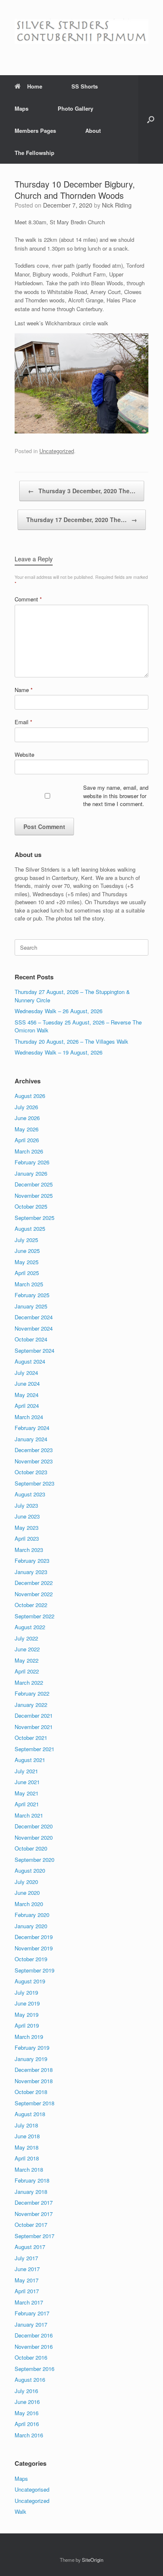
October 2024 (31, 1339)
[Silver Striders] (81, 31)
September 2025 (34, 1218)
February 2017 (32, 2313)
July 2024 (26, 1373)
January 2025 (31, 1306)
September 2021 (34, 1749)
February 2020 (32, 1915)
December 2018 (34, 2070)
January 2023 (31, 1572)
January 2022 (31, 1705)
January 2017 (31, 2324)
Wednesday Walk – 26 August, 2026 (59, 1011)
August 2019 (30, 1981)
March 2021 (29, 1815)
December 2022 (34, 1583)
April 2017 (27, 2291)
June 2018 (27, 2136)
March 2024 (29, 1417)
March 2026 (29, 1151)
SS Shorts (85, 86)
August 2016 (30, 2380)
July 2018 (26, 2125)
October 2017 (31, 2225)
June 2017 (27, 2269)
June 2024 (27, 1383)
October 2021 (31, 1738)
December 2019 (34, 1937)
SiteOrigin (93, 2560)
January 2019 (31, 2059)
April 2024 (27, 1406)
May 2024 (27, 1395)
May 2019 (27, 2014)
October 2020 (31, 1848)
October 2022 (31, 1605)
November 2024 (34, 1328)
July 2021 (26, 1771)
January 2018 (31, 2192)
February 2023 (32, 1561)
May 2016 (27, 2413)
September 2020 (34, 1860)
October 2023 (31, 1472)
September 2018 (34, 2103)
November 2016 (34, 2347)
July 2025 (26, 1240)
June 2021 (27, 1782)
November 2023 (34, 1461)
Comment (28, 599)
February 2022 (32, 1693)
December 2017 (34, 2202)
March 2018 (29, 2169)
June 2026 (27, 1118)
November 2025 (34, 1195)
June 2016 (27, 2402)
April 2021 (27, 1804)
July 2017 (26, 2258)
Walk (20, 2511)
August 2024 (30, 1361)
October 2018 (31, 2092)
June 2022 (27, 1649)
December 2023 (34, 1450)
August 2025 (30, 1228)
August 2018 (30, 2114)
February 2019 (32, 2047)
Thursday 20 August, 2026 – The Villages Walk (71, 1041)
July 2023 (26, 1505)
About (93, 131)
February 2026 (32, 1162)
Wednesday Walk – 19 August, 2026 (59, 1052)
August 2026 (30, 1096)
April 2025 (27, 1273)
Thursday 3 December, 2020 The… (82, 491)
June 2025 (27, 1251)
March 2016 (29, 2435)
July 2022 (26, 1638)
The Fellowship (34, 153)
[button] (151, 119)
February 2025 (32, 1295)
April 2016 (27, 2424)
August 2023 (30, 1494)
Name (24, 690)
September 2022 (34, 1616)
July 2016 (26, 2391)
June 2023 (27, 1516)
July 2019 (26, 1992)
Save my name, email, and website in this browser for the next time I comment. (116, 796)
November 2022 (34, 1594)
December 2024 (34, 1317)
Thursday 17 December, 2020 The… (82, 520)
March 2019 (29, 2037)
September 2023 (34, 1483)
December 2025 (34, 1184)
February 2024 (32, 1428)
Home (35, 86)
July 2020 (26, 1882)
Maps (22, 108)
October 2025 (31, 1206)
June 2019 (27, 2003)
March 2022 (29, 1682)
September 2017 (34, 2236)
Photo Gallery (75, 108)
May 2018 (27, 2147)
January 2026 (31, 1173)
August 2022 (30, 1627)
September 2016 (34, 2369)
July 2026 (26, 1107)
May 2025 (27, 1262)
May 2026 (27, 1129)
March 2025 (29, 1284)
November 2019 (34, 1948)
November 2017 (34, 2214)
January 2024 (31, 1439)
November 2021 (34, 1727)
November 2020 (34, 1837)
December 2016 (34, 2335)
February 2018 (32, 2180)
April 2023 (27, 1538)
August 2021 (30, 1760)
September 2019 (34, 1970)
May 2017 (27, 2280)
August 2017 (30, 2247)
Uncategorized (57, 451)
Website (24, 754)
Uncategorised (32, 2489)
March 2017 (29, 2302)
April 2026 (27, 1140)
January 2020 (31, 1926)
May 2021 (27, 1793)
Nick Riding (117, 205)
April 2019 (27, 2025)
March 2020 (29, 1904)
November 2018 (34, 2081)
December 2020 (34, 1826)
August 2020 (30, 1870)
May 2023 (27, 1528)
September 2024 (34, 1350)
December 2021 (34, 1715)
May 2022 (27, 1660)
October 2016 (31, 2357)
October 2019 (31, 1959)
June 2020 (27, 1893)
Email (23, 722)
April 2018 (27, 2158)
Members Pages (35, 131)
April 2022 (27, 1671)
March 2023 (29, 1550)
